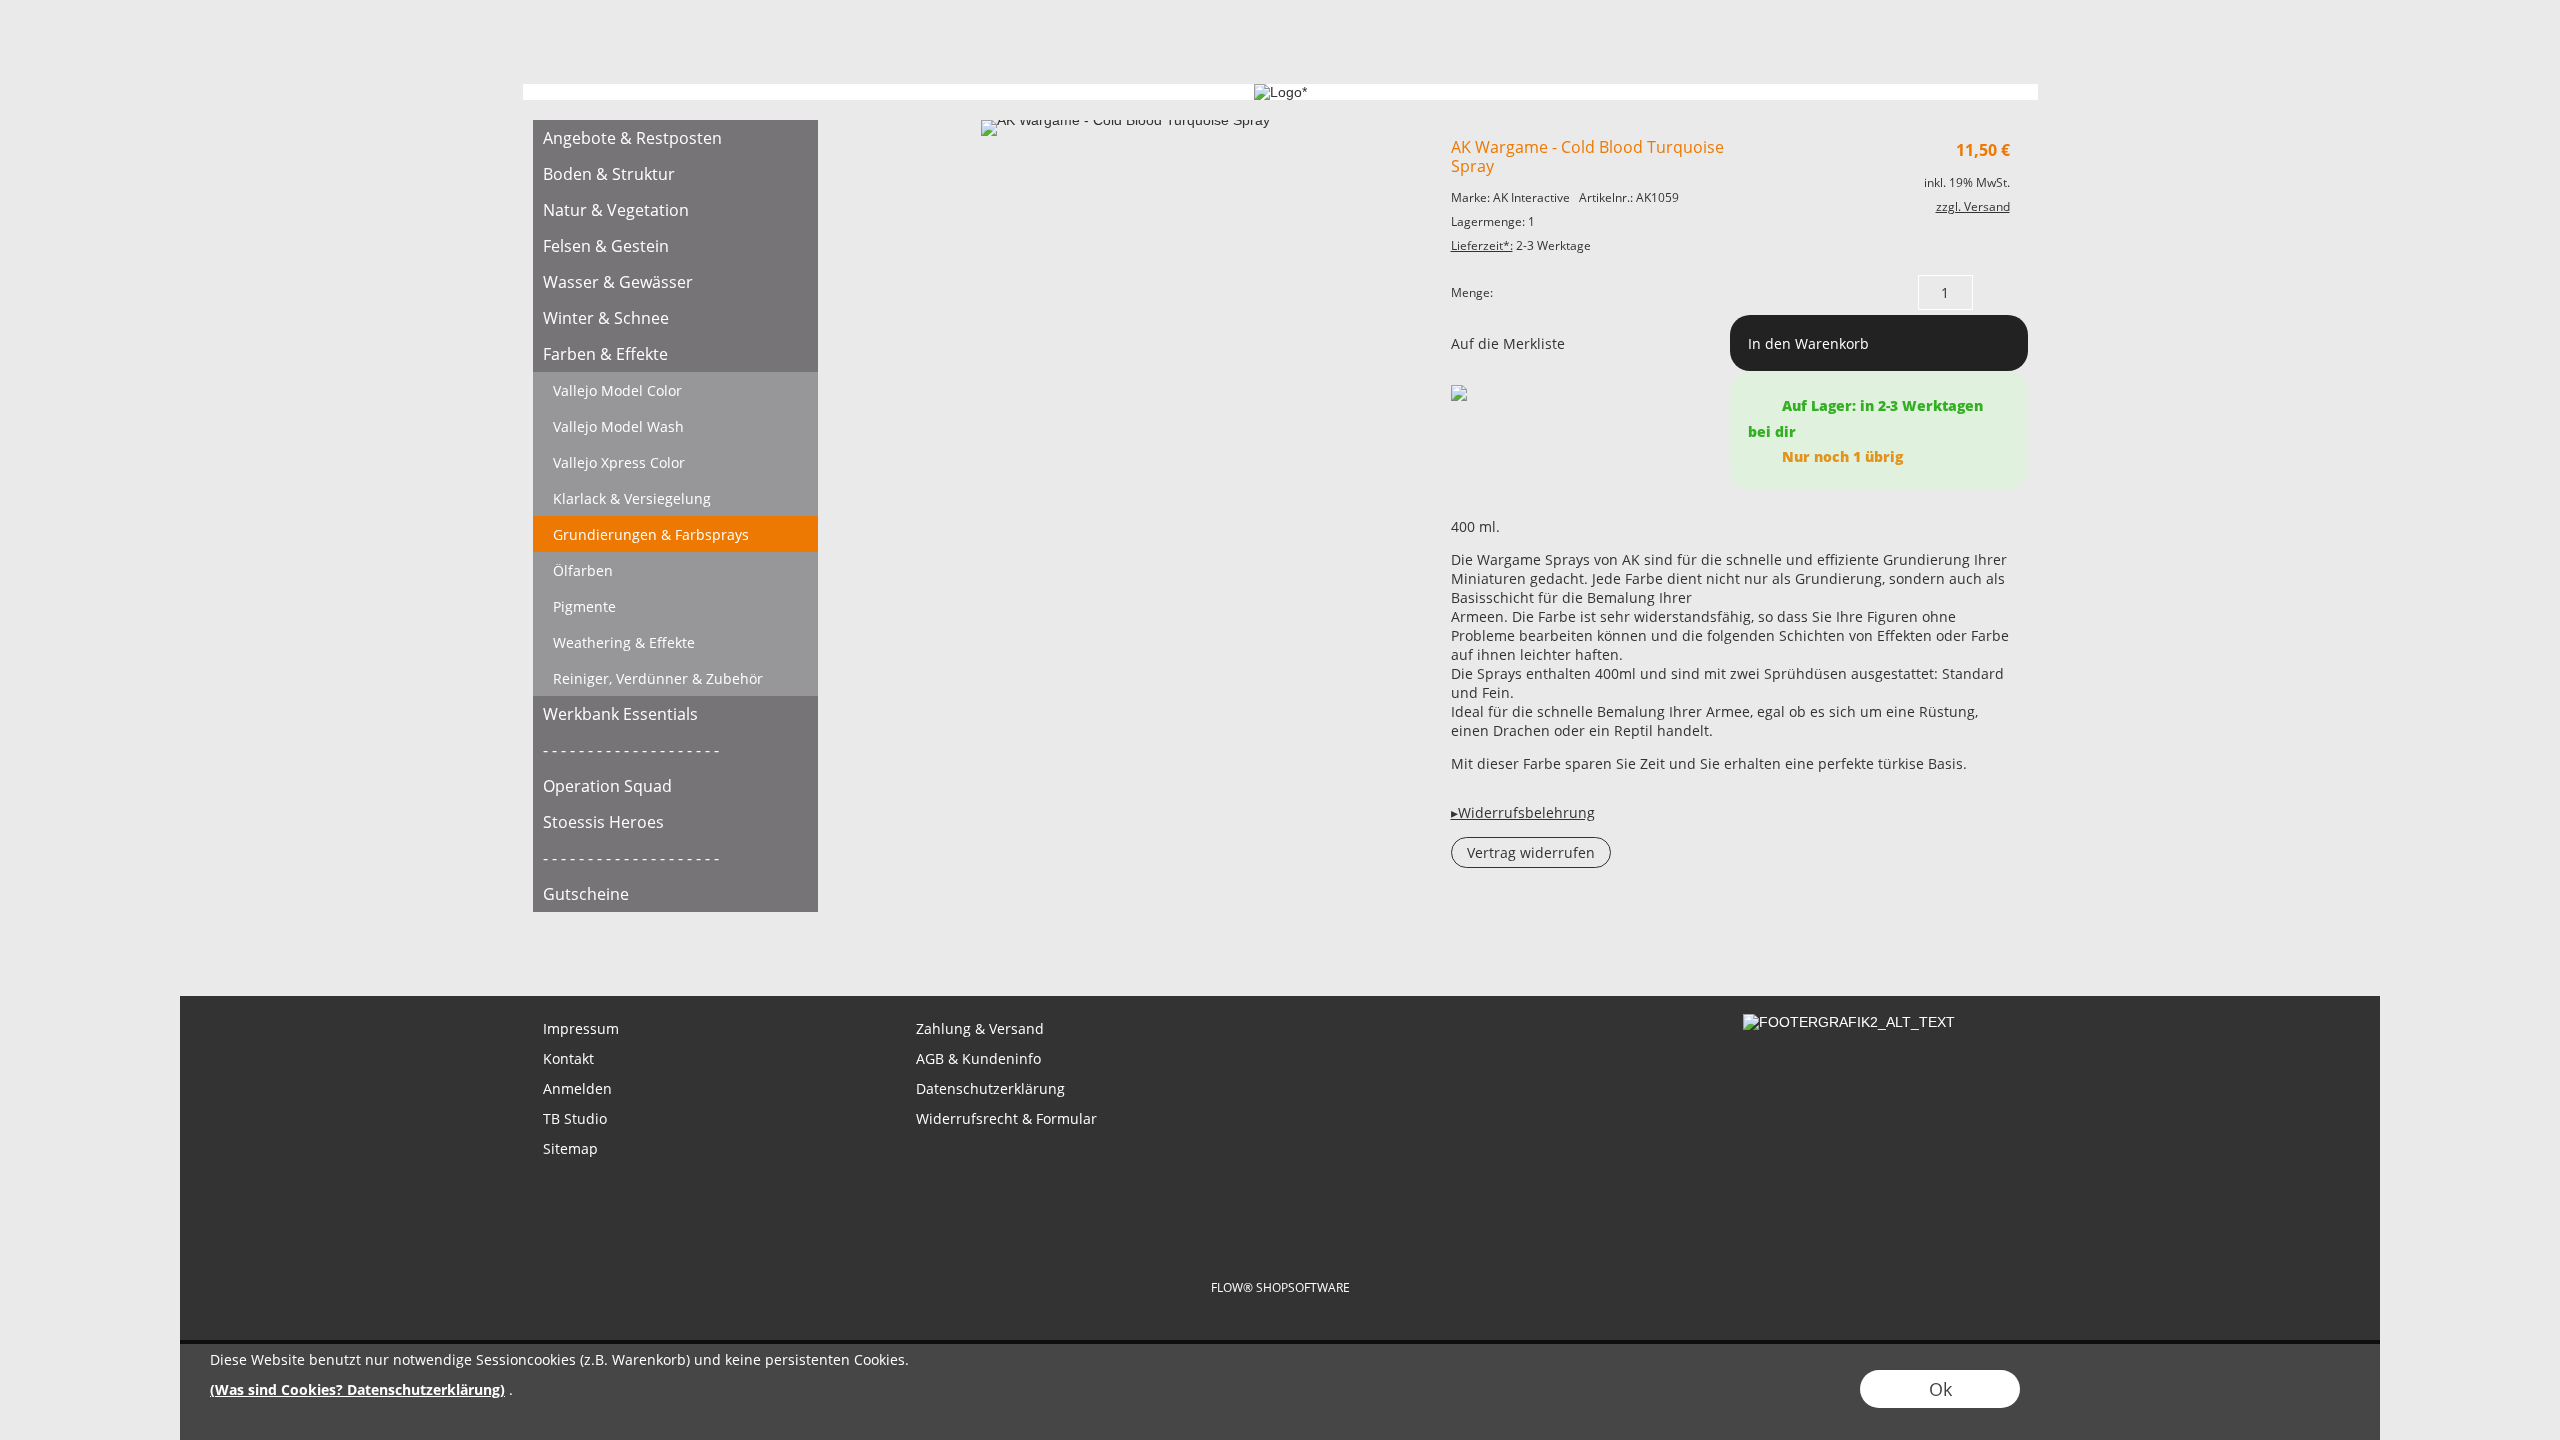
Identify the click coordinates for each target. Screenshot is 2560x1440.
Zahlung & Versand (980, 1028)
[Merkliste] (1930, 47)
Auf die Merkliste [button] (1508, 343)
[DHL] (1122, 1196)
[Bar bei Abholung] (1278, 1196)
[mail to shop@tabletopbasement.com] (548, 942)
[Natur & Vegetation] (675, 210)
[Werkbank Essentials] (675, 714)
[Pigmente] (675, 606)
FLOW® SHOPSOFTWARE (1280, 1287)
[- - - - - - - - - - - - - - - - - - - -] (675, 750)
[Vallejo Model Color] (675, 390)
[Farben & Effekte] (675, 354)
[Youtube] (764, 942)
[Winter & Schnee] (675, 318)
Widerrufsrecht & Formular (1006, 1118)
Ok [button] (1940, 1389)
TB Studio (575, 1118)
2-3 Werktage (1521, 245)
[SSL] (1200, 1196)
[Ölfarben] (675, 570)
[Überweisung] (1356, 1196)
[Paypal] (1434, 1196)
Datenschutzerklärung (990, 1088)
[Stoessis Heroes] (675, 822)
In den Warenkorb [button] (1808, 343)
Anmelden (577, 1088)
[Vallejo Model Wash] (675, 426)
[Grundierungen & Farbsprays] (675, 534)
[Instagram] (710, 942)
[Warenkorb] (1966, 47)
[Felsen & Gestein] (675, 246)
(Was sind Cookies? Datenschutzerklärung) (357, 1389)
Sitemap (570, 1148)
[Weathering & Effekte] (675, 642)
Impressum (581, 1028)
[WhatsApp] (602, 942)
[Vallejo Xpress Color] (675, 462)
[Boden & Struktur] (675, 174)
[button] (640, 47)
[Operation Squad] (675, 786)
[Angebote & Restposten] (675, 138)
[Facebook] (656, 942)
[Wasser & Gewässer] (675, 282)
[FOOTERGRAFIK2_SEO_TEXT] (1849, 1022)
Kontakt (568, 1058)
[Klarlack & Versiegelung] (675, 498)
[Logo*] (566, 31)
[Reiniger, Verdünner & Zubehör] (675, 678)
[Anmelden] (1894, 47)
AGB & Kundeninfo (978, 1058)
